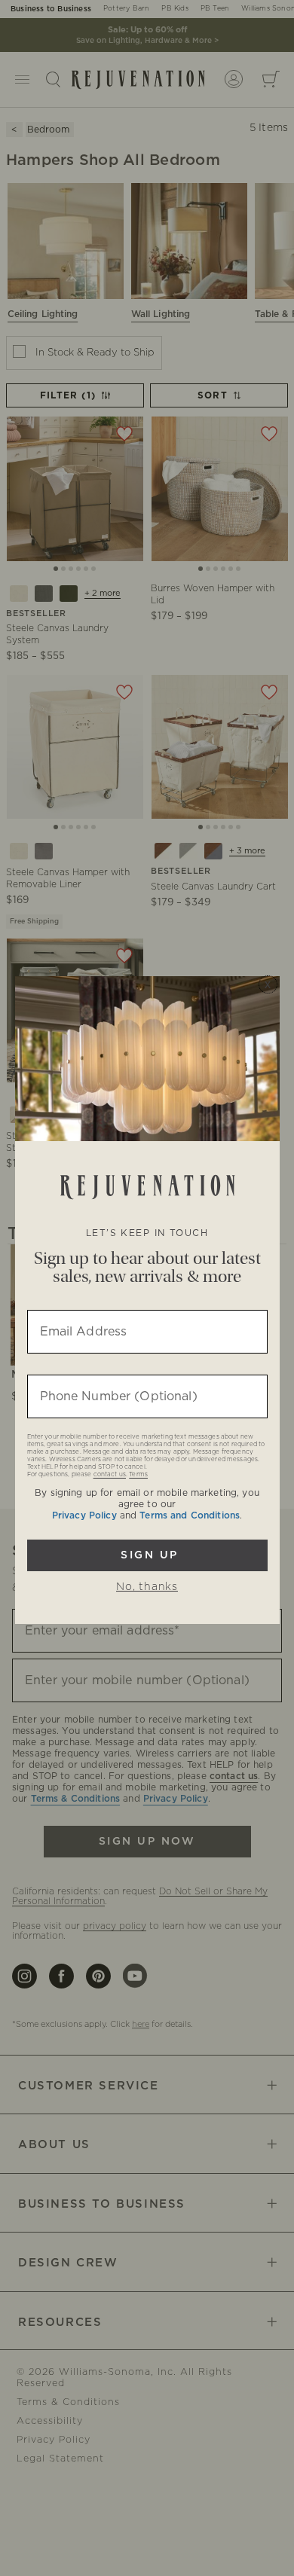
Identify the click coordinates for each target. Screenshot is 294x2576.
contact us (110, 1475)
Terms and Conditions (190, 1515)
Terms (138, 1475)
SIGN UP (147, 1555)
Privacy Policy (84, 1515)
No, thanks (147, 1587)
